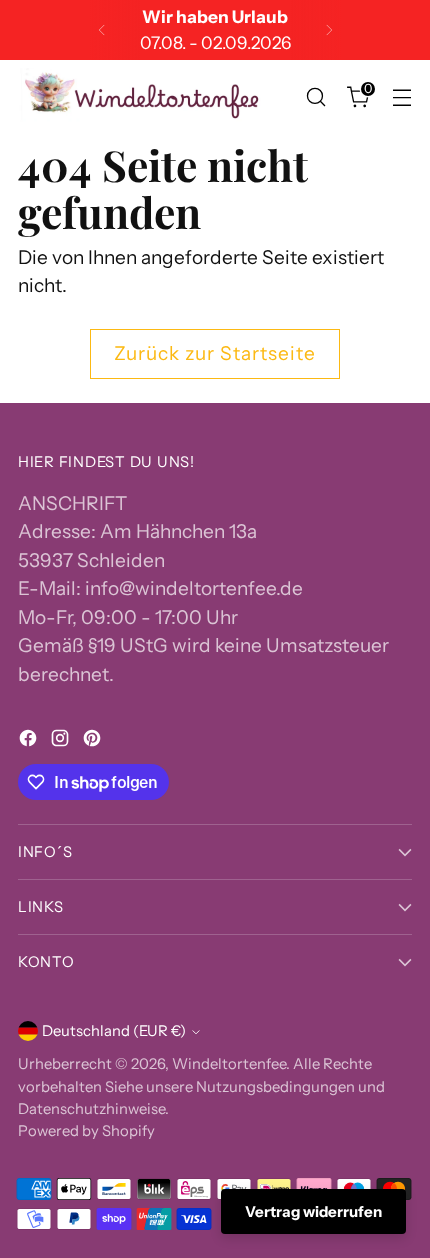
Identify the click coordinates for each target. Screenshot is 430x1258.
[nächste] (329, 30)
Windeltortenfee (229, 1064)
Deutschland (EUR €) (114, 1031)
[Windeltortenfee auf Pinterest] (94, 742)
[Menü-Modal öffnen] (401, 96)
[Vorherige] (102, 30)
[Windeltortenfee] (143, 97)
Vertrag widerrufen (313, 1211)
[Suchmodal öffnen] (315, 96)
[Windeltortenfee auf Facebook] (30, 742)
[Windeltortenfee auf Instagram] (62, 742)
